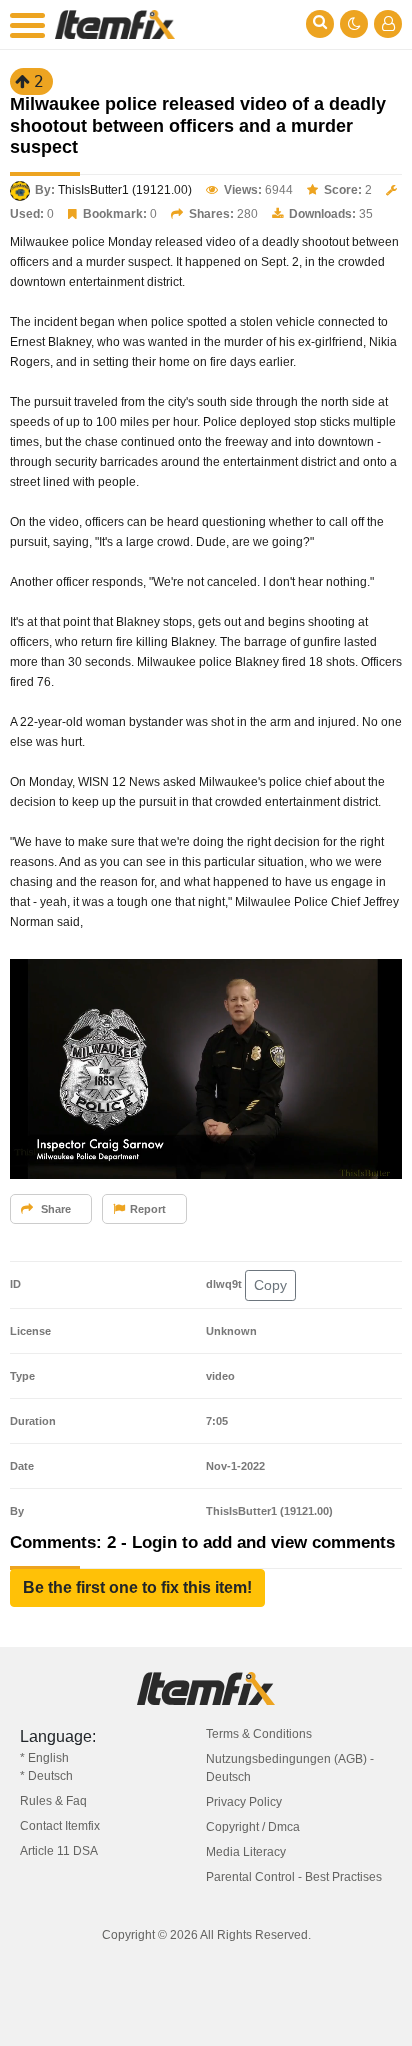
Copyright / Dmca (253, 1827)
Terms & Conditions (259, 1734)
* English (44, 1758)
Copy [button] (270, 1285)
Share (54, 1209)
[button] (137, 1588)
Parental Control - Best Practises (294, 1877)
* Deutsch (46, 1776)
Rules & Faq (53, 1801)
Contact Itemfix (60, 1826)
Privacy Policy (244, 1802)
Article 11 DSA (59, 1851)
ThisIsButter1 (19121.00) (125, 190)
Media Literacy (246, 1852)
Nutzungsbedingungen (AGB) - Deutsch (290, 1768)
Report (148, 1209)
